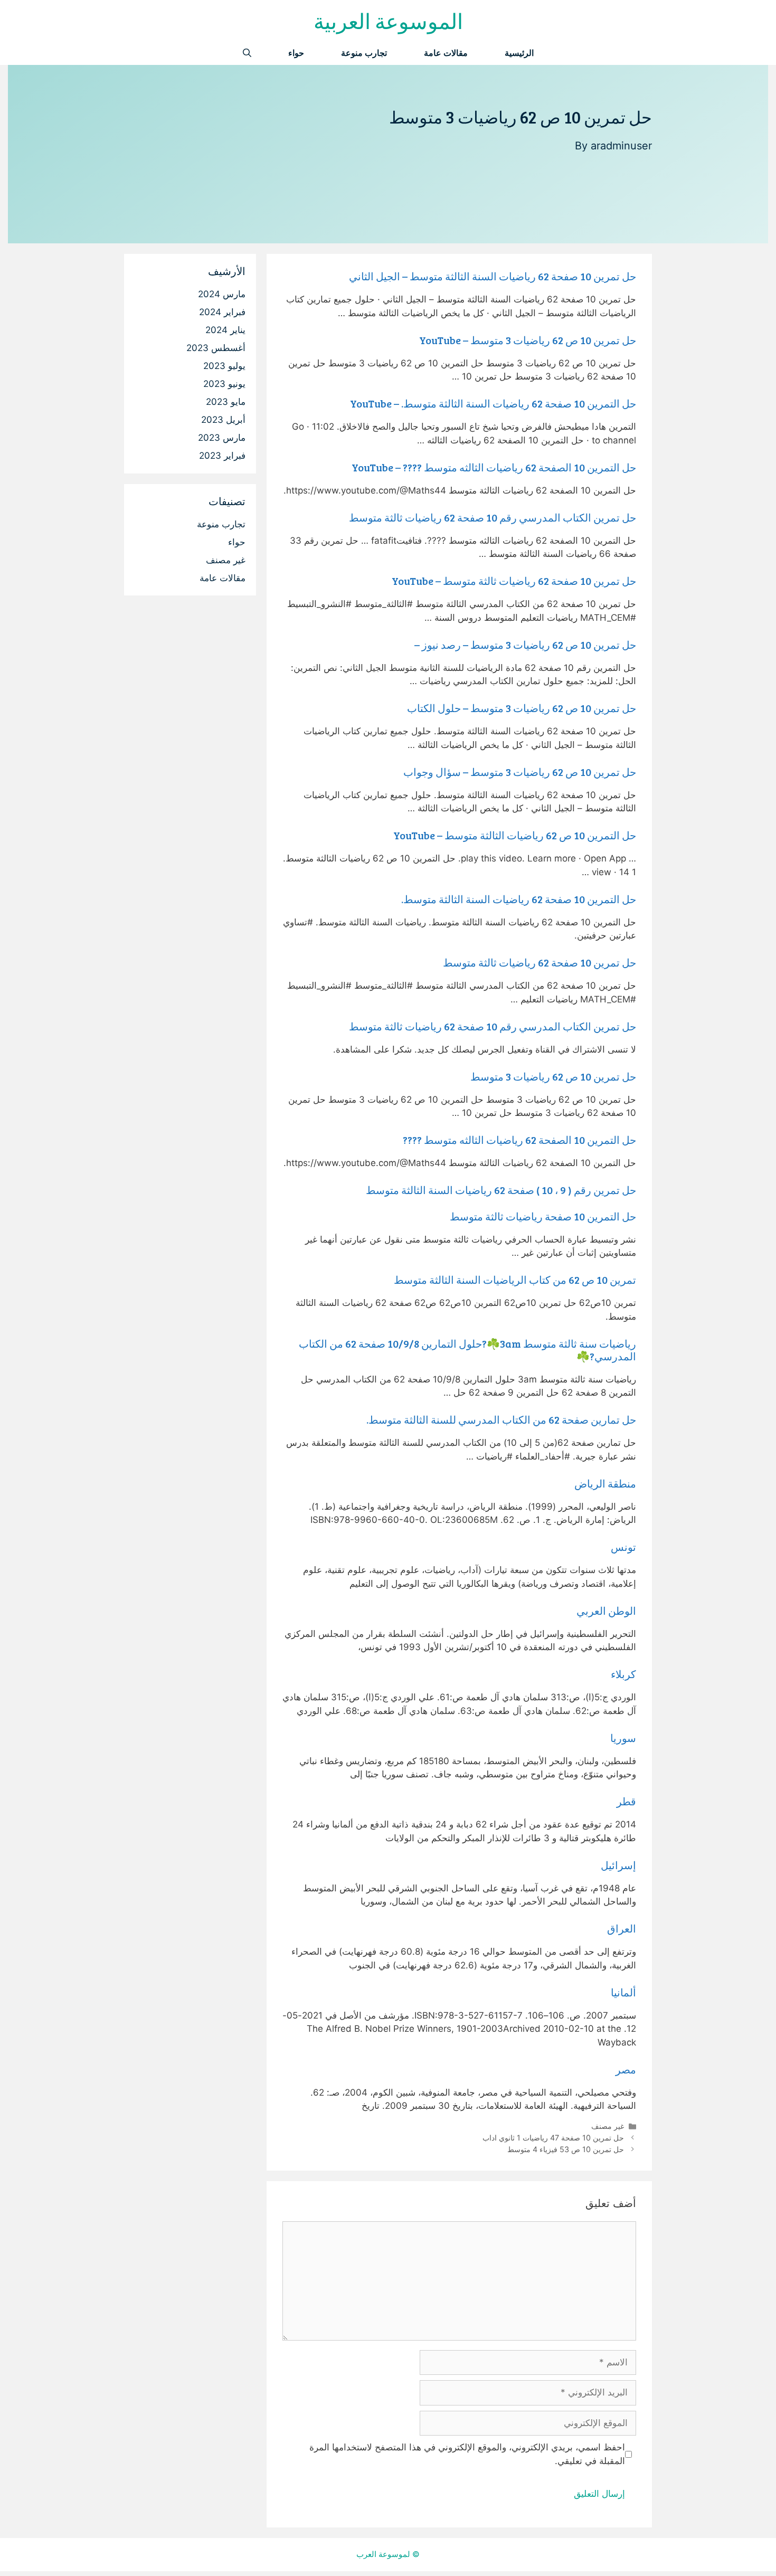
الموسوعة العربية (388, 21)
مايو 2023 (226, 402)
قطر (626, 1801)
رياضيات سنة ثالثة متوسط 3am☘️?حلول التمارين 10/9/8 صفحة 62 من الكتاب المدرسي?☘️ (467, 1350)
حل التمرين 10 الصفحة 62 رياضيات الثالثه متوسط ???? (519, 1140)
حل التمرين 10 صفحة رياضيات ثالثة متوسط (543, 1216)
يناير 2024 (225, 330)
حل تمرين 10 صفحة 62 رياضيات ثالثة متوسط (540, 962)
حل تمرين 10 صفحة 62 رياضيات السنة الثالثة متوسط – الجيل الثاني (493, 276)
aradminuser (621, 146)
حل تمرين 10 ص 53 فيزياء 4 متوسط (566, 2149)
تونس (623, 1547)
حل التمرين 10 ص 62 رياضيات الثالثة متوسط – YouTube (515, 835)
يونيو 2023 (224, 384)
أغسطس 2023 (216, 348)
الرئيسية (519, 53)
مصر (626, 2069)
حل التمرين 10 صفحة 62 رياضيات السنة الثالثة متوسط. (519, 899)
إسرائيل (618, 1865)
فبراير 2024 (222, 312)
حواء (296, 53)
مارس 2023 (222, 438)
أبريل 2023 (223, 420)
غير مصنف (608, 2126)
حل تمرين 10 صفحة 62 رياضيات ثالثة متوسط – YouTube (514, 581)
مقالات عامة (446, 53)
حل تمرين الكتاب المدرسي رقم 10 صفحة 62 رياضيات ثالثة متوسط (493, 517)
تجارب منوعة (364, 53)
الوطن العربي (606, 1611)
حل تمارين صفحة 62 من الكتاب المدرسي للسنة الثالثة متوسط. (501, 1419)
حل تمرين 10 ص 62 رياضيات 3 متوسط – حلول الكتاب (522, 708)
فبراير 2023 (222, 456)
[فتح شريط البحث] (247, 53)
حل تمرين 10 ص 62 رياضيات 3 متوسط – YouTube (528, 340)
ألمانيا (623, 1992)
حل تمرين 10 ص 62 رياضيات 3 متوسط (553, 1076)
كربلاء (623, 1674)
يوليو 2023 (224, 366)
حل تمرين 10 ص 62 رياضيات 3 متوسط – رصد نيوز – (525, 645)
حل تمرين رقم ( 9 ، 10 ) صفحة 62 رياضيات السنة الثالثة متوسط (501, 1190)
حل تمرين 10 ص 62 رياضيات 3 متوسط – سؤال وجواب (520, 772)
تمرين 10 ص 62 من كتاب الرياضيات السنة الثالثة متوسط (515, 1280)
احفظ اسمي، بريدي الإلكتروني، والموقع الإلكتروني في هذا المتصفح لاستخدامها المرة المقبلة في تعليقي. (467, 2454)
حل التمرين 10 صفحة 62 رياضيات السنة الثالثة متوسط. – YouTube (493, 403)
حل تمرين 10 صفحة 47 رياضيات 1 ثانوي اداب (553, 2138)
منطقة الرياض (605, 1483)
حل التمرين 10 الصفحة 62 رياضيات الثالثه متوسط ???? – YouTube (494, 467)
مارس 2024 (222, 294)
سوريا (623, 1738)
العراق (622, 1928)
